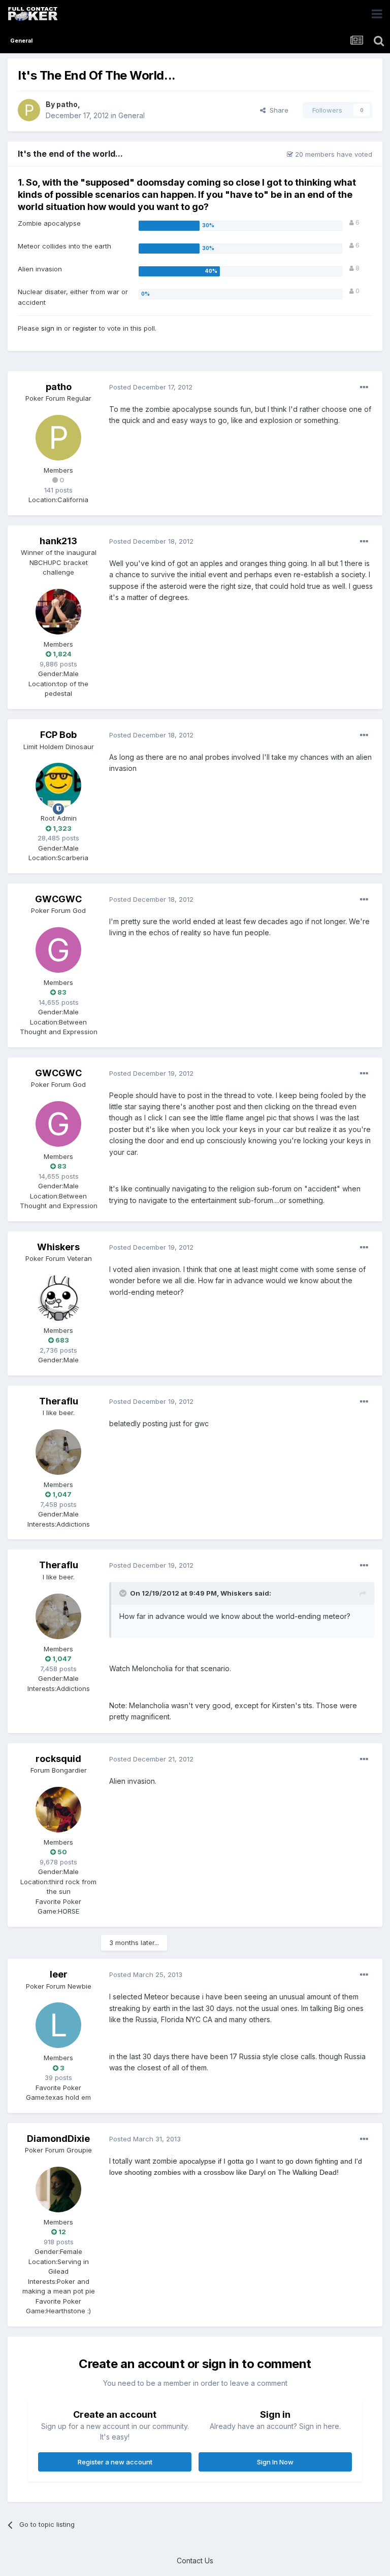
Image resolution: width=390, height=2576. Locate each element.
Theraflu (59, 1401)
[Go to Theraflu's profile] (58, 1452)
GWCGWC (58, 899)
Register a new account (115, 2462)
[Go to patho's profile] (29, 110)
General (132, 115)
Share (277, 110)
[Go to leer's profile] (58, 2025)
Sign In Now (275, 2462)
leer (59, 1974)
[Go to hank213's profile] (58, 612)
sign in (52, 328)
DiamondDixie (58, 2139)
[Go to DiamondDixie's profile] (58, 2190)
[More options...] (364, 387)
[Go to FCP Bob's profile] (58, 786)
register (85, 328)
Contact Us (195, 2561)
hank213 (58, 541)
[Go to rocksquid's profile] (58, 1810)
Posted (151, 387)
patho (67, 104)
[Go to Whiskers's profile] (58, 1298)
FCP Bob (58, 735)
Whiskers (58, 1247)
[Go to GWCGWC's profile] (58, 950)
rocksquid (58, 1759)
